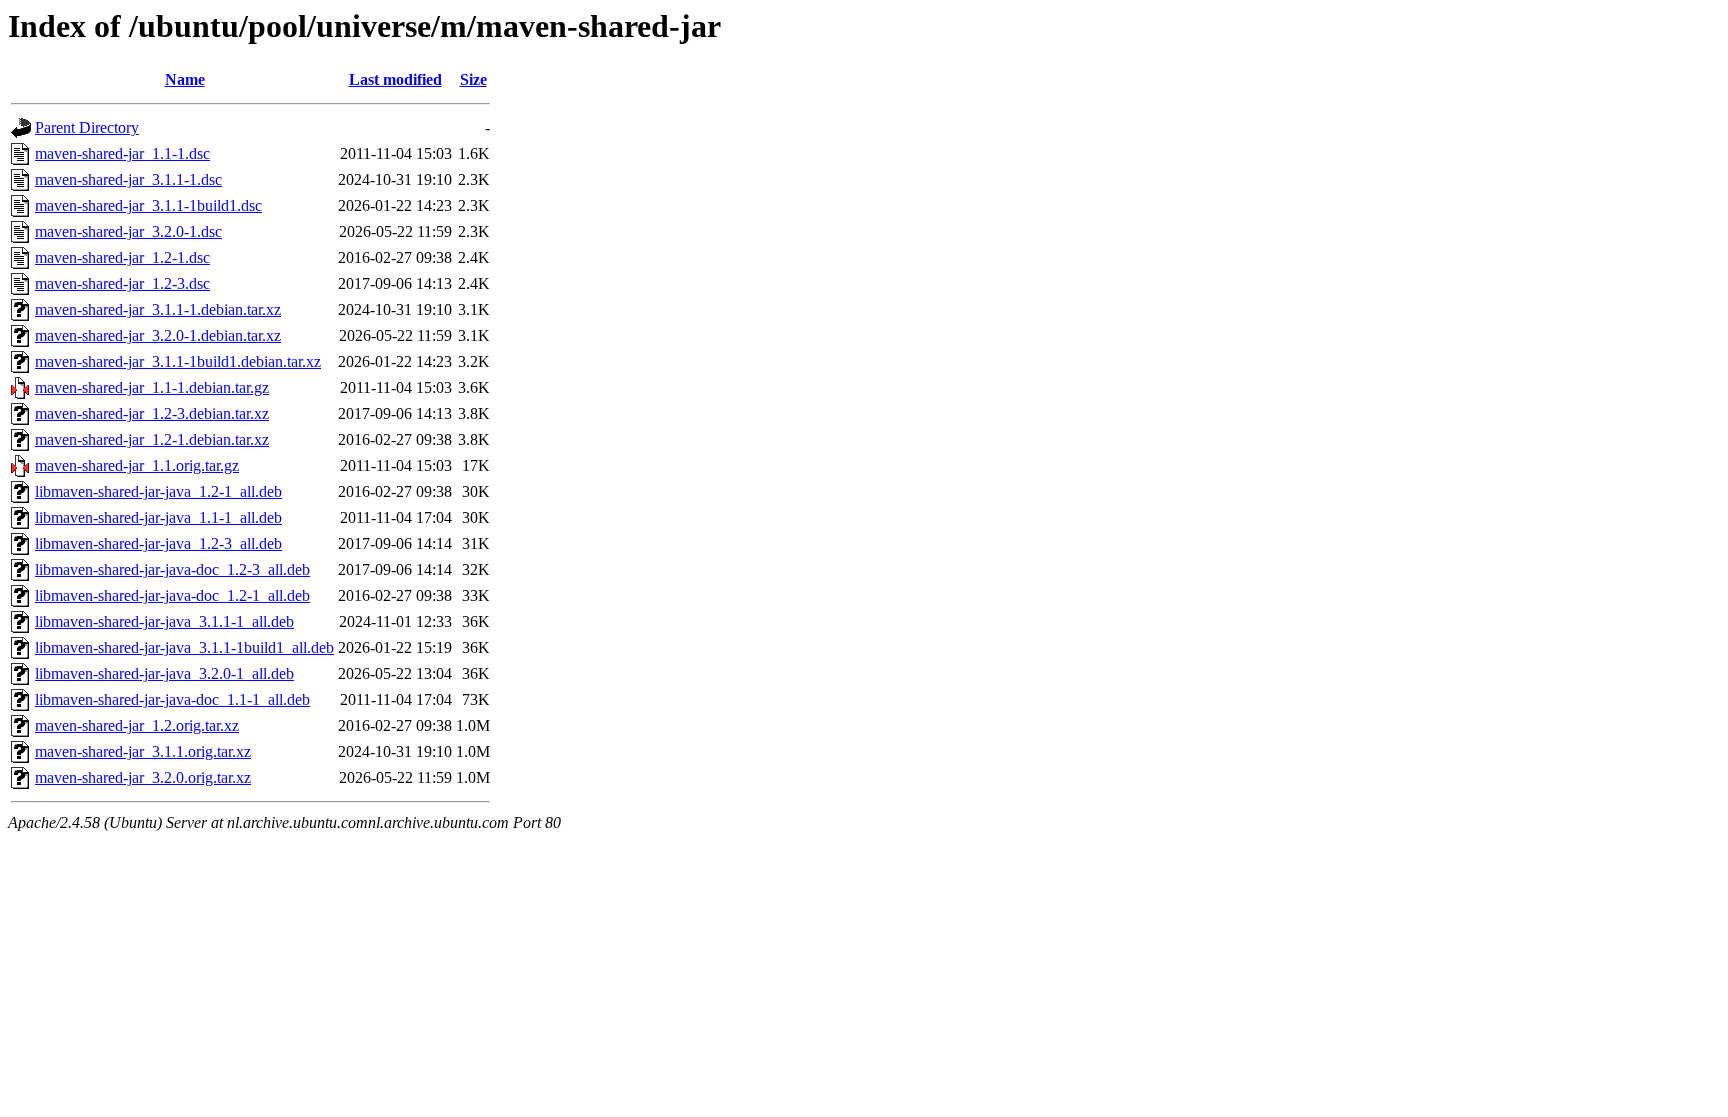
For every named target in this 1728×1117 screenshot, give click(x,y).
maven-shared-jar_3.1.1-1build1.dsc (148, 205)
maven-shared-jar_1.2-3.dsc (122, 283)
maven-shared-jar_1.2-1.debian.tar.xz (152, 439)
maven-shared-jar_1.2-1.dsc (122, 257)
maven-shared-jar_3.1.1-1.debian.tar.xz (158, 309)
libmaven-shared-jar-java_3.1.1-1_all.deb (164, 621)
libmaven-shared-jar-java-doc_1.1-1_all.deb (172, 699)
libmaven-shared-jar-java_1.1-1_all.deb (158, 517)
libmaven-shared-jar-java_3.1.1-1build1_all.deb (184, 647)
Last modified (395, 79)
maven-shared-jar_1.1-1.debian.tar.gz (152, 387)
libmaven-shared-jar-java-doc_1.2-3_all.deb (172, 569)
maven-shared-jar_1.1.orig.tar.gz (137, 465)
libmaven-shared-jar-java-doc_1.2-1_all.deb (172, 595)
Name (185, 79)
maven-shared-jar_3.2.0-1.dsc (128, 231)
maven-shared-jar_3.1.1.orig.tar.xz (143, 751)
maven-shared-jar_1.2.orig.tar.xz (137, 725)
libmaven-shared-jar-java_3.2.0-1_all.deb (164, 673)
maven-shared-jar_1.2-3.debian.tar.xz (152, 413)
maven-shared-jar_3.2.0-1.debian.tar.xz (158, 335)
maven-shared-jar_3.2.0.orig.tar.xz (143, 777)
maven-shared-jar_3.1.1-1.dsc (128, 179)
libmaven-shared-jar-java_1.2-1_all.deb (158, 491)
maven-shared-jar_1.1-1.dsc (122, 153)
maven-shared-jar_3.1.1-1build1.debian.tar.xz (178, 361)
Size (473, 79)
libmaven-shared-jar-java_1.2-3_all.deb (158, 543)
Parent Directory (87, 127)
